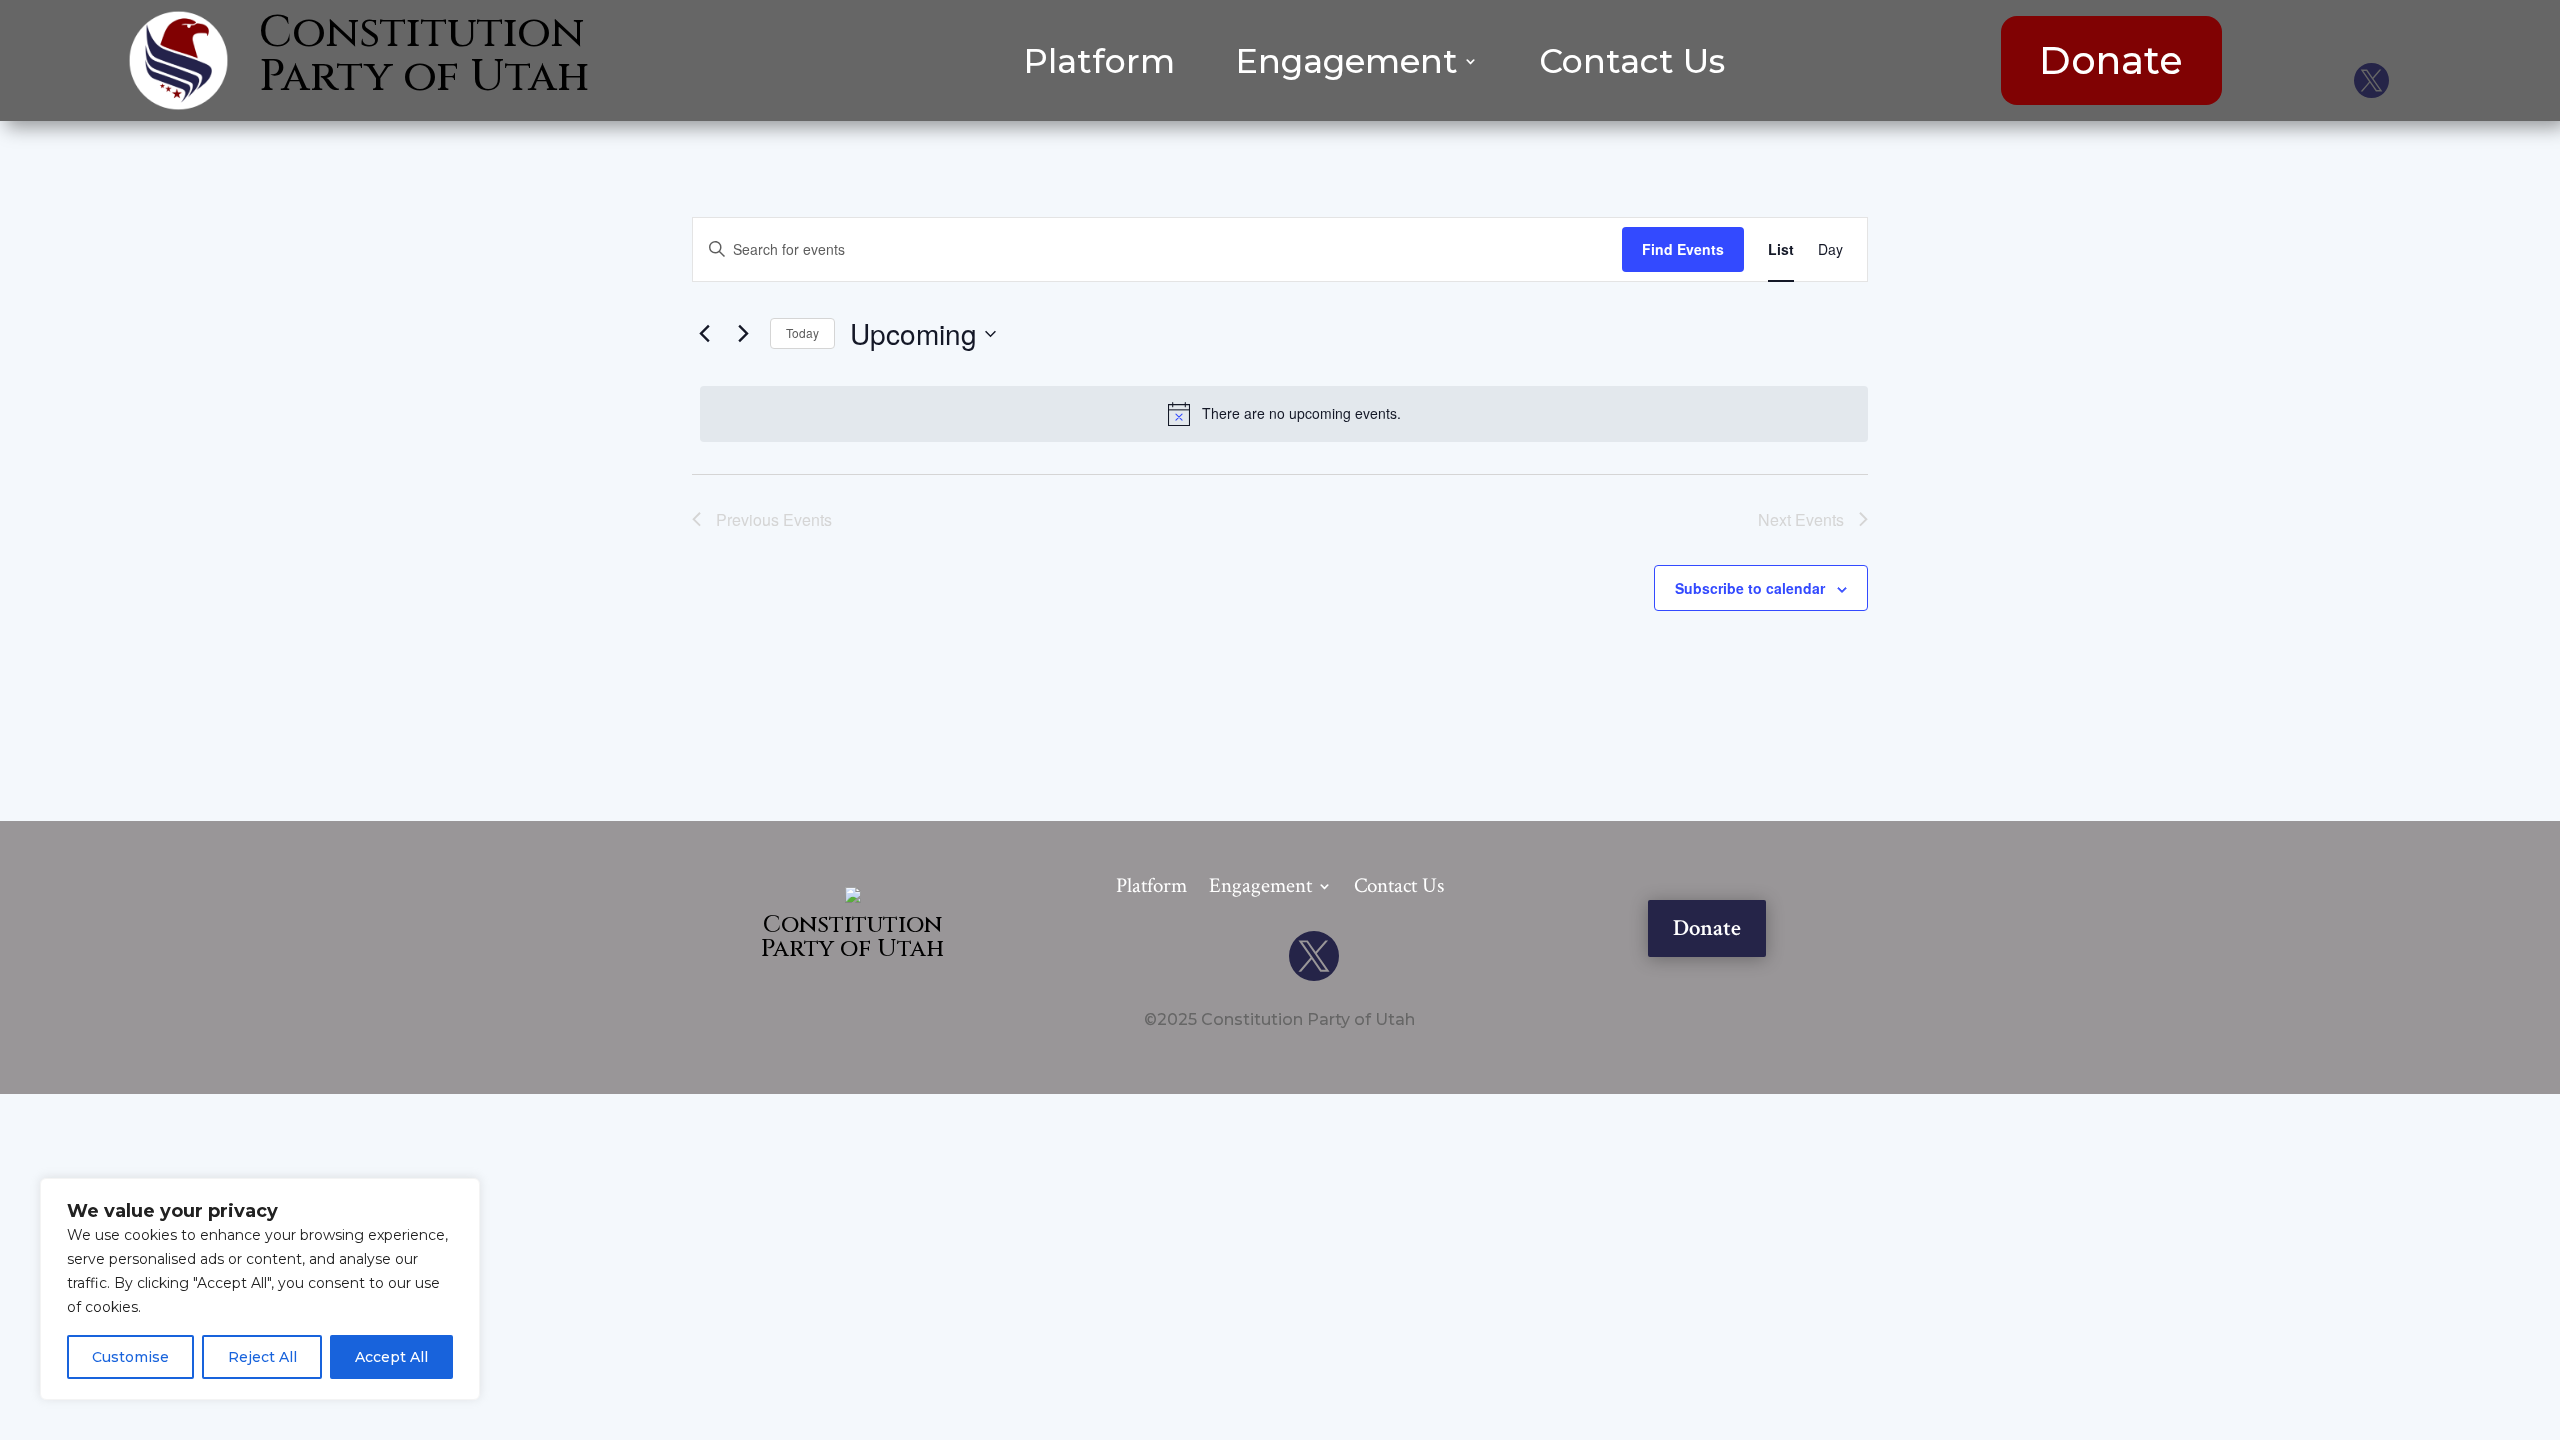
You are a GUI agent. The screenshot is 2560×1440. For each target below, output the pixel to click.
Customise (130, 1357)
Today (802, 332)
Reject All (262, 1357)
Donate (2111, 60)
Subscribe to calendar (1750, 588)
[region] (260, 1289)
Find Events (1683, 249)
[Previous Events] (704, 334)
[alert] (1284, 414)
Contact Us (1632, 65)
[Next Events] (743, 334)
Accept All (391, 1357)
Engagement (1347, 65)
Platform (1099, 65)
